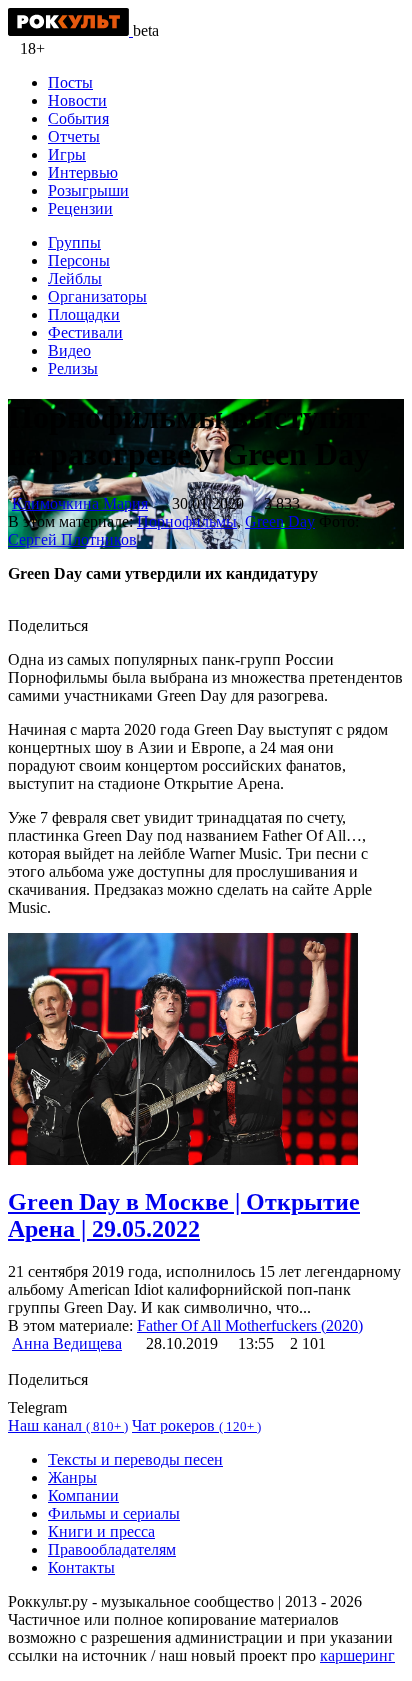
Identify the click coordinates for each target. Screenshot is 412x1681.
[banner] (70, 30)
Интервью (83, 172)
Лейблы (75, 278)
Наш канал (68, 1425)
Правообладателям (112, 1549)
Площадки (84, 314)
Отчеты (74, 136)
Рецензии (80, 208)
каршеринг (357, 1655)
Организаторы (97, 296)
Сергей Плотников (72, 539)
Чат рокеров (196, 1425)
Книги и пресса (101, 1531)
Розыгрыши (88, 190)
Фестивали (85, 332)
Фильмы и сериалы (114, 1513)
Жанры (72, 1477)
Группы (74, 242)
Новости (77, 100)
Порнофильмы (187, 521)
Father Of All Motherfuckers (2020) (250, 1325)
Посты (70, 82)
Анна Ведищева (67, 1343)
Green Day (280, 521)
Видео (69, 350)
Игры (67, 154)
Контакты (81, 1567)
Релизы (73, 368)
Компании (83, 1495)
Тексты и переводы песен (135, 1459)
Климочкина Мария (80, 503)
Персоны (79, 260)
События (78, 118)
